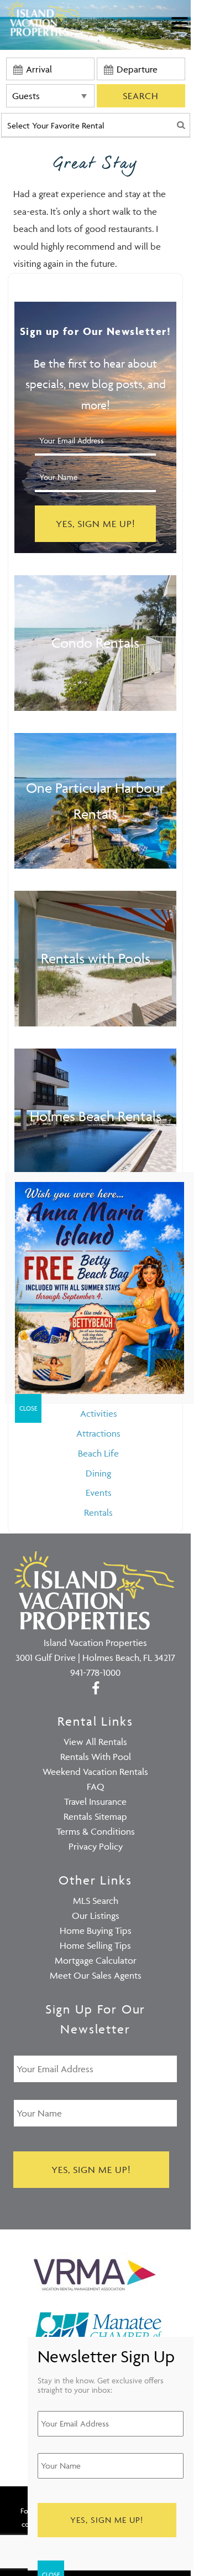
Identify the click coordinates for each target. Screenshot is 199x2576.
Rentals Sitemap (95, 1816)
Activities (99, 1413)
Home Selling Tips (95, 1945)
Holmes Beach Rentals (96, 1116)
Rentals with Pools (96, 958)
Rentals (98, 1512)
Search (141, 96)
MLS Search (96, 1901)
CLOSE (28, 1408)
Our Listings (96, 1916)
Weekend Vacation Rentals (95, 1772)
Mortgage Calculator (96, 1960)
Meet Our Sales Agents (96, 1975)
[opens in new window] (95, 1687)
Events (99, 1493)
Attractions (98, 1433)
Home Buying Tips (96, 1930)
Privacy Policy (96, 1846)
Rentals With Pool (96, 1757)
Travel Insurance (95, 1801)
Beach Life (98, 1453)
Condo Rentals (95, 642)
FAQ (96, 1787)
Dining (98, 1473)
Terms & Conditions (96, 1831)
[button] (182, 30)
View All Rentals (95, 1742)
